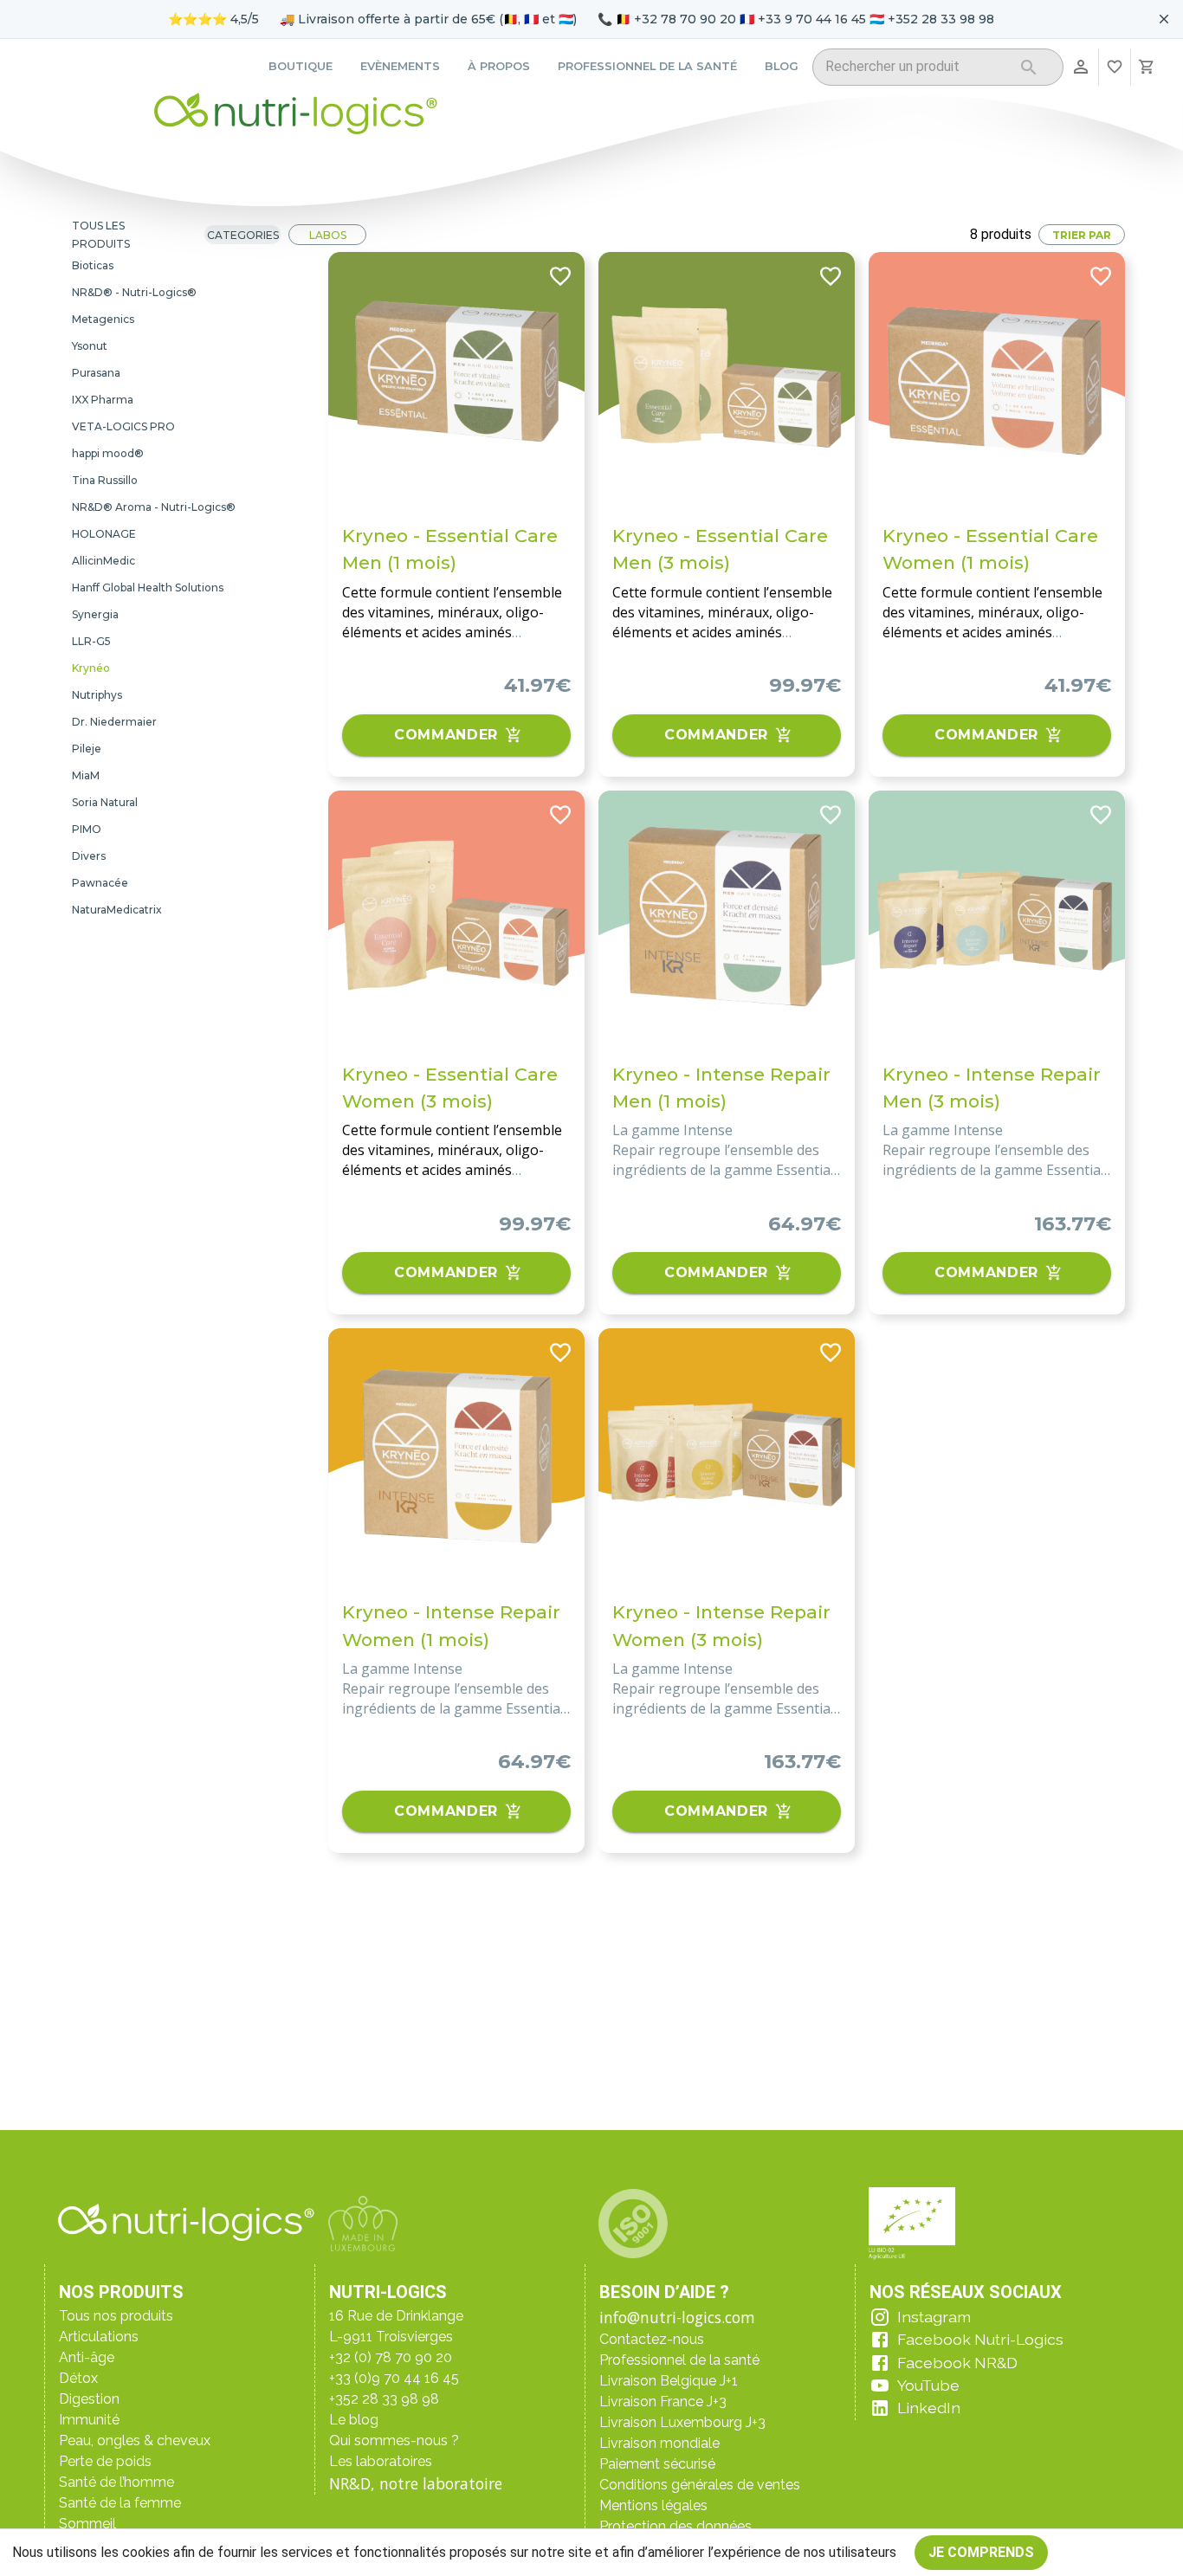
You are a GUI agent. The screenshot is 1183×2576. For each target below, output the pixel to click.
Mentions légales (653, 2505)
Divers (89, 856)
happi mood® (108, 453)
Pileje (87, 749)
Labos (328, 235)
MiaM (86, 775)
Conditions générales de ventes (700, 2485)
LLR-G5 (91, 641)
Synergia (95, 614)
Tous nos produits (116, 2316)
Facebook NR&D (957, 2363)
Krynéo (91, 668)
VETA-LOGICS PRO (123, 426)
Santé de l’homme (116, 2482)
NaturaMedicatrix (117, 910)
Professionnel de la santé (647, 66)
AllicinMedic (103, 561)
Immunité (89, 2420)
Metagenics (103, 319)
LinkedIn (929, 2408)
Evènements (400, 66)
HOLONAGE (104, 534)
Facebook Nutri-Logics (980, 2339)
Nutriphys (97, 695)
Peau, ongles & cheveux (135, 2440)
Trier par (1082, 235)
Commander (446, 735)
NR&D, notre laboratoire (416, 2483)
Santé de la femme (120, 2503)
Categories (243, 235)
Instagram (934, 2317)
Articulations (99, 2337)
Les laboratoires (381, 2461)
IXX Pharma (103, 400)
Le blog (354, 2420)
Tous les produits (101, 235)
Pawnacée (100, 883)
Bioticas (93, 265)
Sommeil (87, 2524)
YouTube (928, 2385)
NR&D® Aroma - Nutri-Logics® (154, 507)
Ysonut (90, 346)
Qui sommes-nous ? (394, 2440)
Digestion (89, 2399)
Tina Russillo (105, 480)
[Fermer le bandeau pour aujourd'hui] (1164, 19)
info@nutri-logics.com (677, 2317)
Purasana (96, 373)
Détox (78, 2378)
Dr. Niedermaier (114, 722)
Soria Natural (105, 802)
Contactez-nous (652, 2339)
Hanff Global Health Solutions (148, 588)
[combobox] (916, 70)
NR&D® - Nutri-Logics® (134, 292)
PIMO (87, 829)
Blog (782, 66)
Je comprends (981, 2552)
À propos (499, 66)
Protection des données (676, 2526)
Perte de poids (105, 2461)
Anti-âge (87, 2357)
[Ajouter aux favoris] (560, 276)
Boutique (301, 66)
